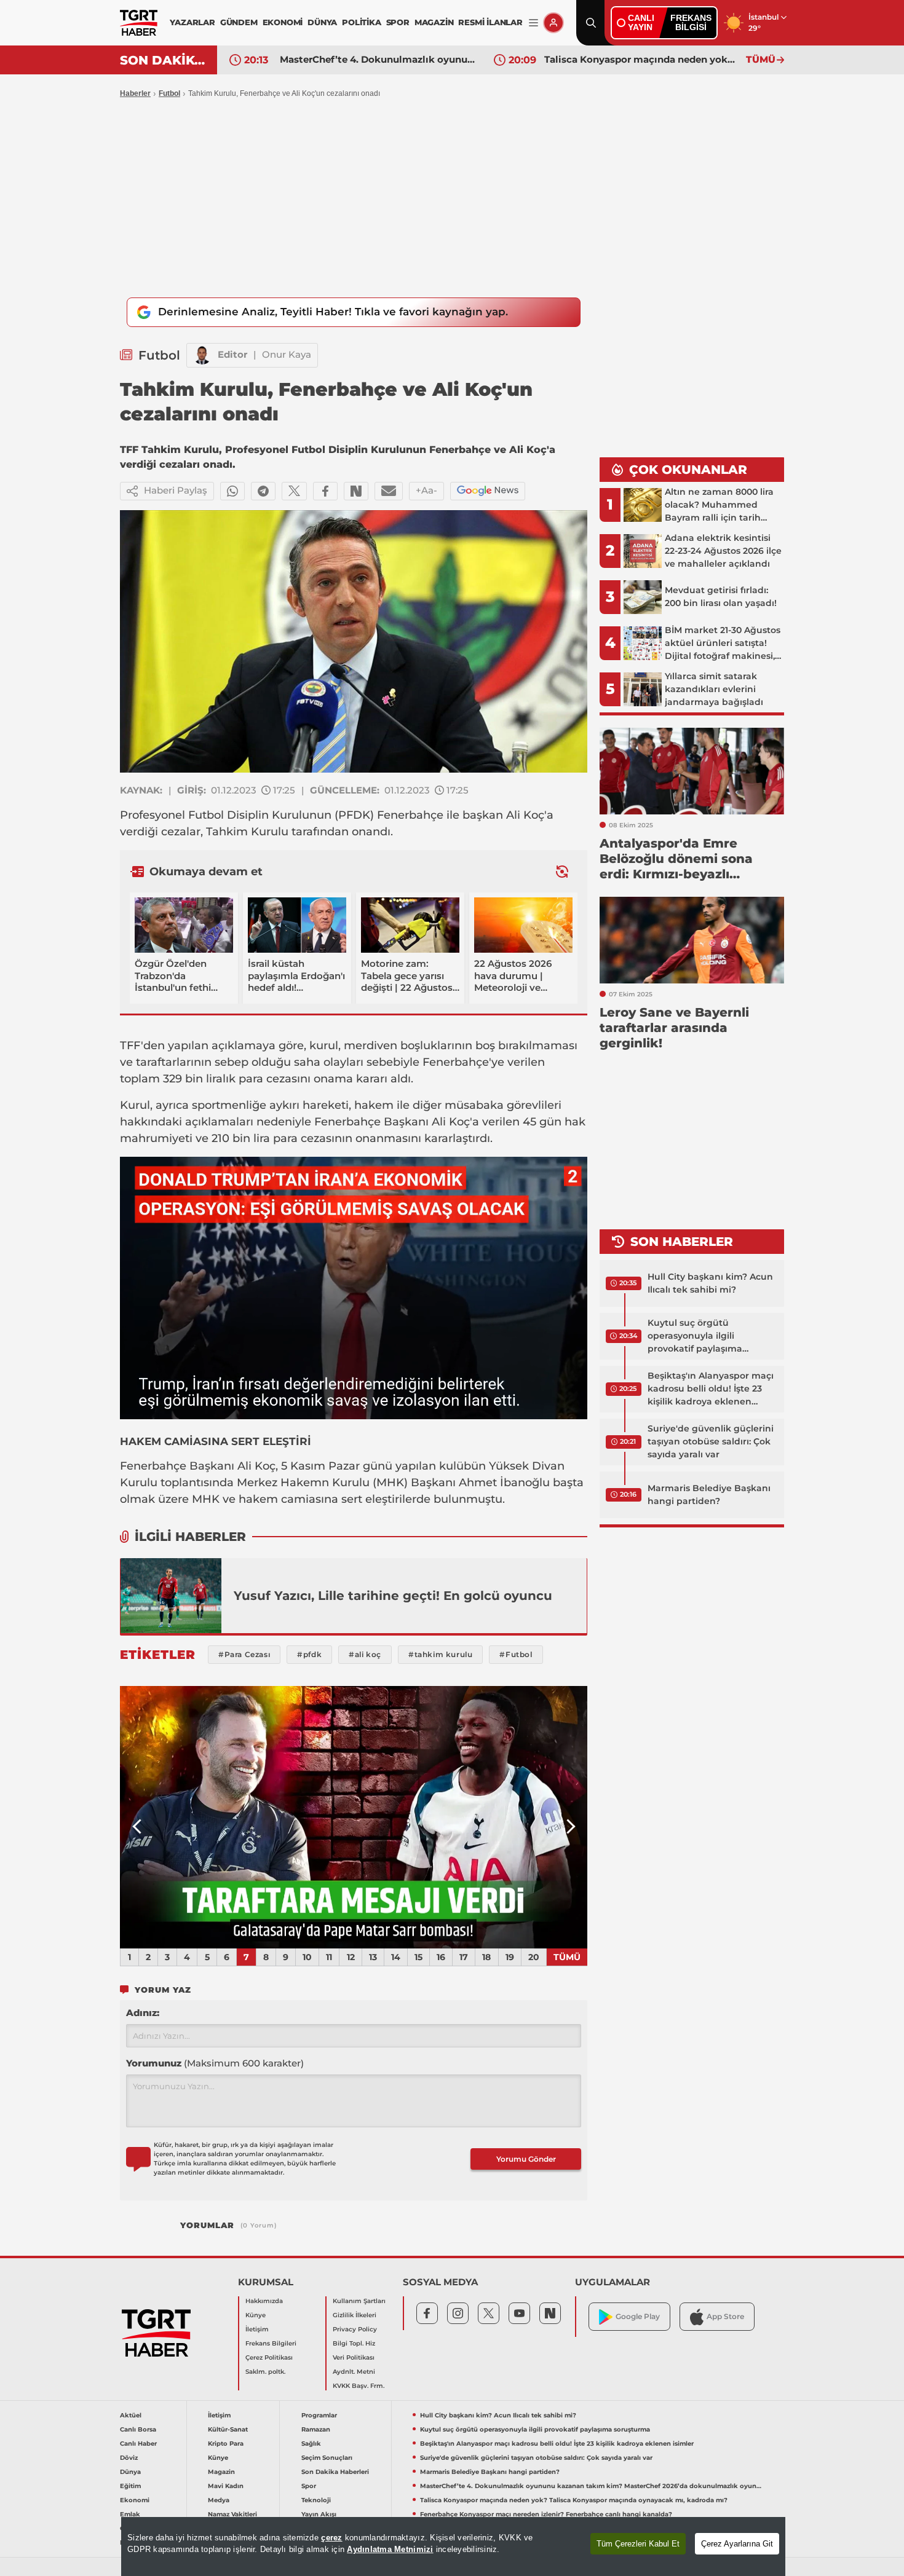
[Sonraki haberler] (562, 871)
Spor (309, 2486)
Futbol (169, 93)
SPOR (398, 22)
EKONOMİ (283, 22)
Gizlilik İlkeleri (355, 2315)
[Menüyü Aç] (533, 23)
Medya (219, 2500)
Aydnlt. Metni (354, 2372)
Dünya (130, 2472)
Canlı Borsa (138, 2429)
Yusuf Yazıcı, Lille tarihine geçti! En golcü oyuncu (393, 1596)
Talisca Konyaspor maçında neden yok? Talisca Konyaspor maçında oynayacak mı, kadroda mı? (642, 59)
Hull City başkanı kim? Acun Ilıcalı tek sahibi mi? (710, 1283)
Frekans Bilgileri (271, 2343)
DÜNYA (322, 22)
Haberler (135, 93)
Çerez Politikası (269, 2357)
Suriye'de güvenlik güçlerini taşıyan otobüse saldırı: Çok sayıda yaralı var (711, 1441)
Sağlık (311, 2444)
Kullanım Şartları (359, 2301)
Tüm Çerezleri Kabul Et (638, 2544)
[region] (453, 2546)
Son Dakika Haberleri (335, 2472)
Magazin (221, 2472)
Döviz (129, 2458)
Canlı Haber (138, 2444)
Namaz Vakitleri (232, 2514)
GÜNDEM (239, 22)
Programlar (319, 2415)
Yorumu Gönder (526, 2159)
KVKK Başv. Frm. (359, 2386)
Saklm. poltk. (265, 2372)
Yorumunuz (215, 2063)
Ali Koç (525, 815)
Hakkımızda (264, 2301)
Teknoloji (316, 2500)
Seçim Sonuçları (327, 2458)
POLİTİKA (361, 22)
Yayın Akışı (319, 2514)
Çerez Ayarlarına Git (737, 2544)
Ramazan (316, 2429)
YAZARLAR (192, 22)
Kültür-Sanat (228, 2429)
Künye (256, 2315)
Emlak (130, 2514)
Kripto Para (226, 2444)
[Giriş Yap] (553, 23)
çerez (331, 2538)
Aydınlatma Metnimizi (390, 2549)
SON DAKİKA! (164, 60)
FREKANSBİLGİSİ (691, 22)
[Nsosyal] (356, 491)
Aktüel (131, 2415)
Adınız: (143, 2013)
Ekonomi (135, 2500)
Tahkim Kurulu (247, 832)
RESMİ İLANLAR (490, 22)
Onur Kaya (287, 354)
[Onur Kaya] (202, 355)
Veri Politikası (354, 2357)
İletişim (257, 2329)
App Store (725, 2316)
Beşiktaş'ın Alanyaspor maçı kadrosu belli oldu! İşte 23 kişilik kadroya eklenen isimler (711, 1389)
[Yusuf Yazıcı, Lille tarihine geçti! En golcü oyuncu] (171, 1596)
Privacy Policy (355, 2329)
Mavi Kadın (226, 2486)
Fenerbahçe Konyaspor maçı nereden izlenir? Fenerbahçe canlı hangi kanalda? (546, 2514)
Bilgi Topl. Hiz (354, 2343)
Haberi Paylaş (176, 490)
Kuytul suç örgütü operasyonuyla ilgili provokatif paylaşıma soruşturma (695, 1336)
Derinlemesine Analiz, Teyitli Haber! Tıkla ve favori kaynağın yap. (333, 312)
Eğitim (130, 2486)
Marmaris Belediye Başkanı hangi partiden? (709, 1495)
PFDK (354, 815)
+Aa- (426, 490)
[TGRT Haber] (139, 23)
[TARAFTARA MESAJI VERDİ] (354, 1818)
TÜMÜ (761, 59)
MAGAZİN (434, 22)
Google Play (638, 2316)
